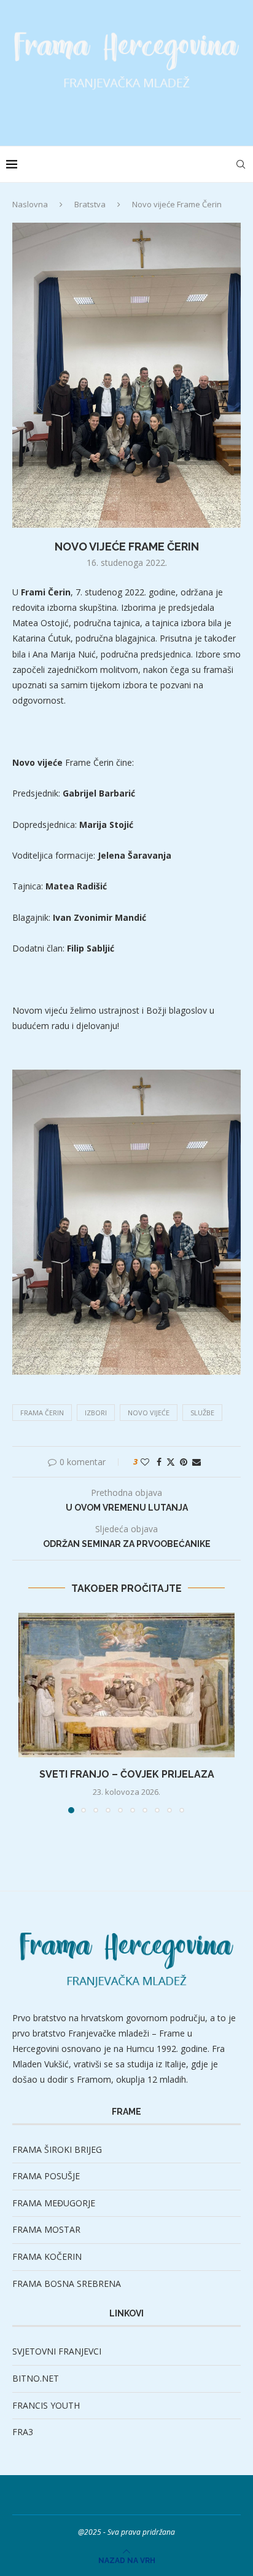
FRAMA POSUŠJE (46, 2176)
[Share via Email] (197, 1462)
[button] (29, 1712)
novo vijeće (149, 1413)
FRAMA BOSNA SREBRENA (67, 2284)
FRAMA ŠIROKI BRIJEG (57, 2149)
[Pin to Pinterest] (184, 1462)
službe (202, 1413)
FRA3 (23, 2432)
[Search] (241, 164)
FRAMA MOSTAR (46, 2229)
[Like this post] (145, 1462)
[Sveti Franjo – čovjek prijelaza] (126, 1685)
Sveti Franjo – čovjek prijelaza (127, 1774)
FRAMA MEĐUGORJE (54, 2203)
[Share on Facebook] (159, 1462)
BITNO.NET (36, 2378)
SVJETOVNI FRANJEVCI (57, 2351)
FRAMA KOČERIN (47, 2256)
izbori (96, 1413)
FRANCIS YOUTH (46, 2405)
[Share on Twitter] (171, 1462)
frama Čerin (42, 1413)
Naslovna (30, 204)
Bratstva (90, 204)
